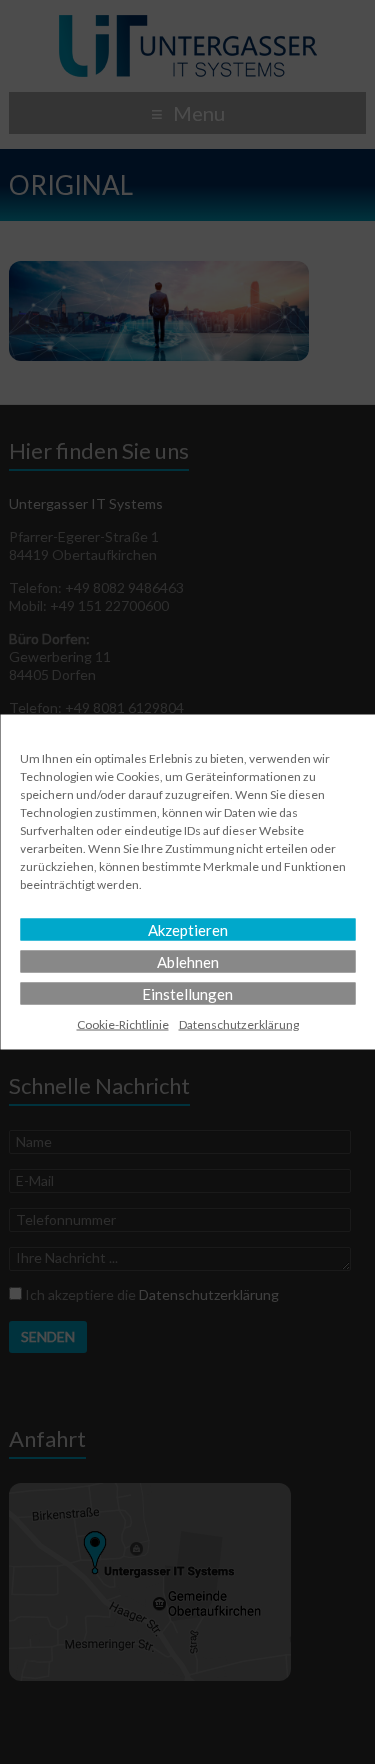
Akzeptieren (188, 930)
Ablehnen (188, 962)
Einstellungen (187, 994)
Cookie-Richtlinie (123, 1024)
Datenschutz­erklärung (239, 1024)
